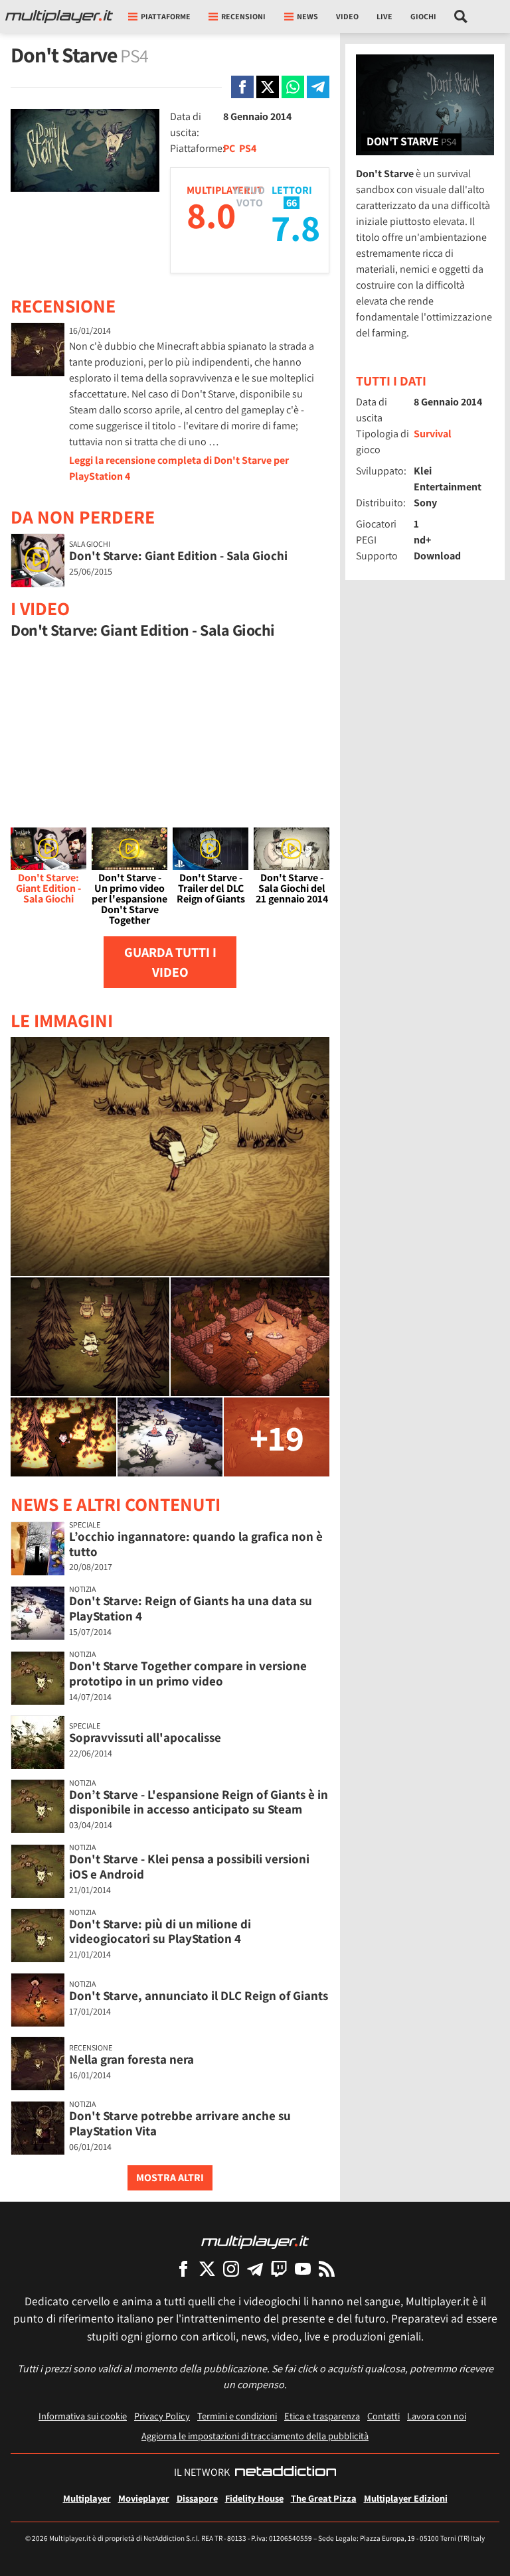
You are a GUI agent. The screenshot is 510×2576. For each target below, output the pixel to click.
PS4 (248, 148)
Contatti (383, 2416)
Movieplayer (144, 2498)
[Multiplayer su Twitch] (279, 2268)
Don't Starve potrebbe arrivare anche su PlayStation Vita (180, 2123)
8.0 (211, 215)
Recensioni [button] (243, 16)
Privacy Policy (162, 2416)
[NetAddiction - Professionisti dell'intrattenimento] (286, 2472)
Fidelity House (254, 2498)
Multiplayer (87, 2498)
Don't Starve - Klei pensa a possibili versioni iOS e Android (189, 1866)
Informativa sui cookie (83, 2416)
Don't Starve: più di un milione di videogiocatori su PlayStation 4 (160, 1931)
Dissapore (197, 2498)
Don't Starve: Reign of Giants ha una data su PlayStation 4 (191, 1608)
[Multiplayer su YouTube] (303, 2268)
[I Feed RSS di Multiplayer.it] (327, 2268)
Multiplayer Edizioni (406, 2498)
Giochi (423, 16)
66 (292, 203)
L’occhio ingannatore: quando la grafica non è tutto (196, 1544)
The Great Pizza (324, 2498)
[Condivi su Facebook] (242, 87)
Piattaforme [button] (166, 16)
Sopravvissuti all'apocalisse (145, 1737)
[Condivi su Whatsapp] (293, 87)
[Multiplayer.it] (59, 17)
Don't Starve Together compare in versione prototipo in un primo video (188, 1673)
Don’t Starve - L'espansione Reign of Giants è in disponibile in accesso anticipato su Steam (199, 1802)
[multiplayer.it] (255, 2241)
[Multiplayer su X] (207, 2268)
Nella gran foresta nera (131, 2059)
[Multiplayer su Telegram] (255, 2268)
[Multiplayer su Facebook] (183, 2268)
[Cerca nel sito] (461, 17)
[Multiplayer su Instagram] (231, 2268)
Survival (433, 434)
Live (384, 16)
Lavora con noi (437, 2416)
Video (347, 16)
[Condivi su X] (268, 87)
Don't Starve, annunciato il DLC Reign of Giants (199, 1995)
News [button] (307, 16)
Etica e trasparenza (322, 2416)
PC (229, 148)
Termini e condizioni (237, 2416)
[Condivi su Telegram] (318, 87)
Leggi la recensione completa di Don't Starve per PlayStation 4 (179, 468)
